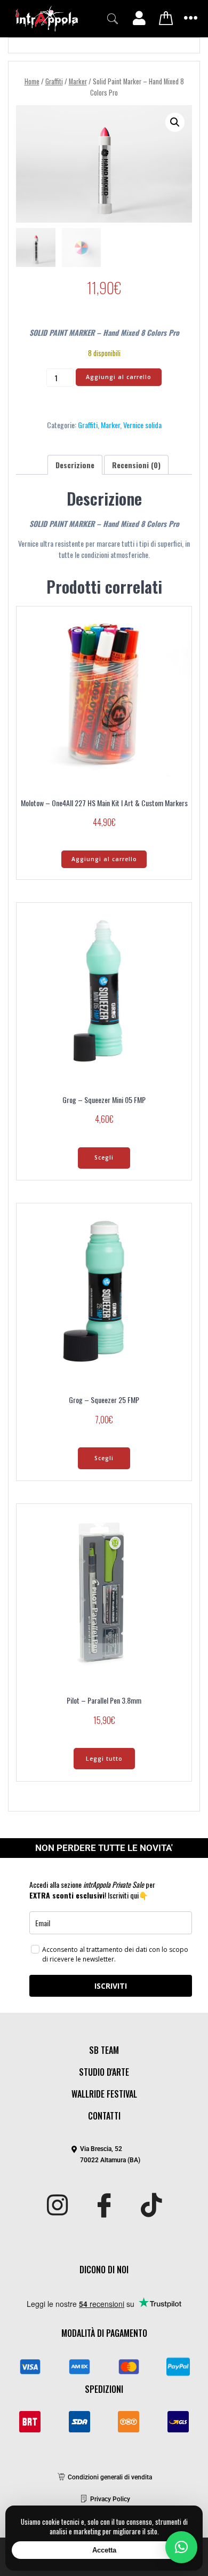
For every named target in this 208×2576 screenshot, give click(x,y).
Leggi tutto (104, 1759)
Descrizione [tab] (75, 465)
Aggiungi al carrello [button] (104, 859)
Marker (78, 81)
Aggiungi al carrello (119, 377)
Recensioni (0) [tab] (136, 465)
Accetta (104, 2550)
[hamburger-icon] (191, 19)
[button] (113, 19)
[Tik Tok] (151, 2206)
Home (32, 81)
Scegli (104, 1157)
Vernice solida (142, 425)
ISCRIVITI (111, 1986)
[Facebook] (104, 2206)
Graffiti (54, 81)
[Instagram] (57, 2206)
